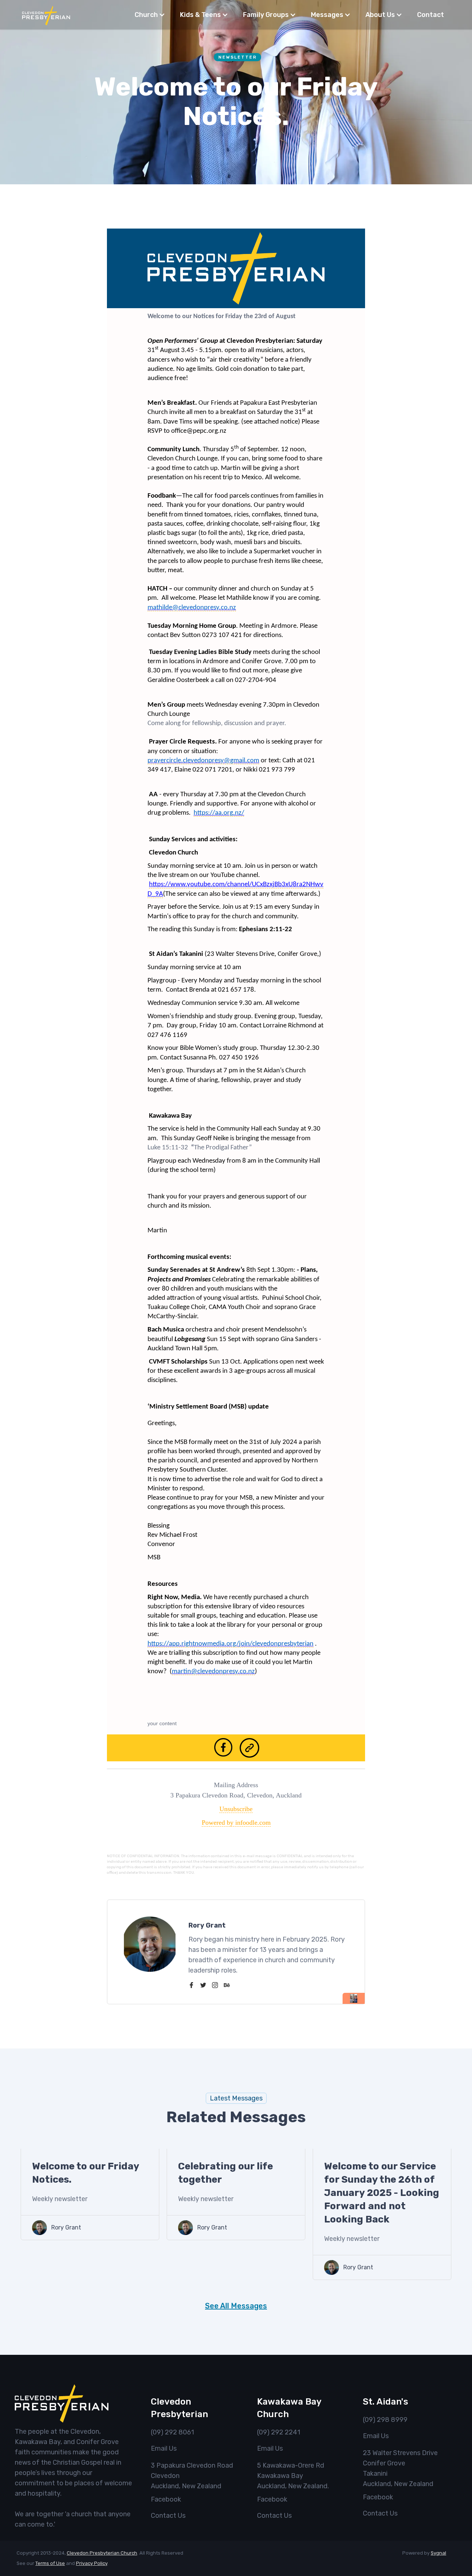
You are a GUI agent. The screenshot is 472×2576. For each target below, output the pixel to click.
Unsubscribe (236, 1809)
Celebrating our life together (225, 2173)
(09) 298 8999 (385, 2420)
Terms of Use (50, 2563)
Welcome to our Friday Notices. (86, 2173)
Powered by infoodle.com (236, 1823)
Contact (431, 15)
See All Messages (236, 2306)
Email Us (164, 2448)
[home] (46, 15)
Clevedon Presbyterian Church (102, 2553)
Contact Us (168, 2516)
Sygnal (438, 2553)
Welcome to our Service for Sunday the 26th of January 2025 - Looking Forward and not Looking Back (382, 2193)
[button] (150, 15)
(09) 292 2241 (279, 2432)
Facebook (166, 2499)
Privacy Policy (92, 2563)
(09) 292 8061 (172, 2432)
